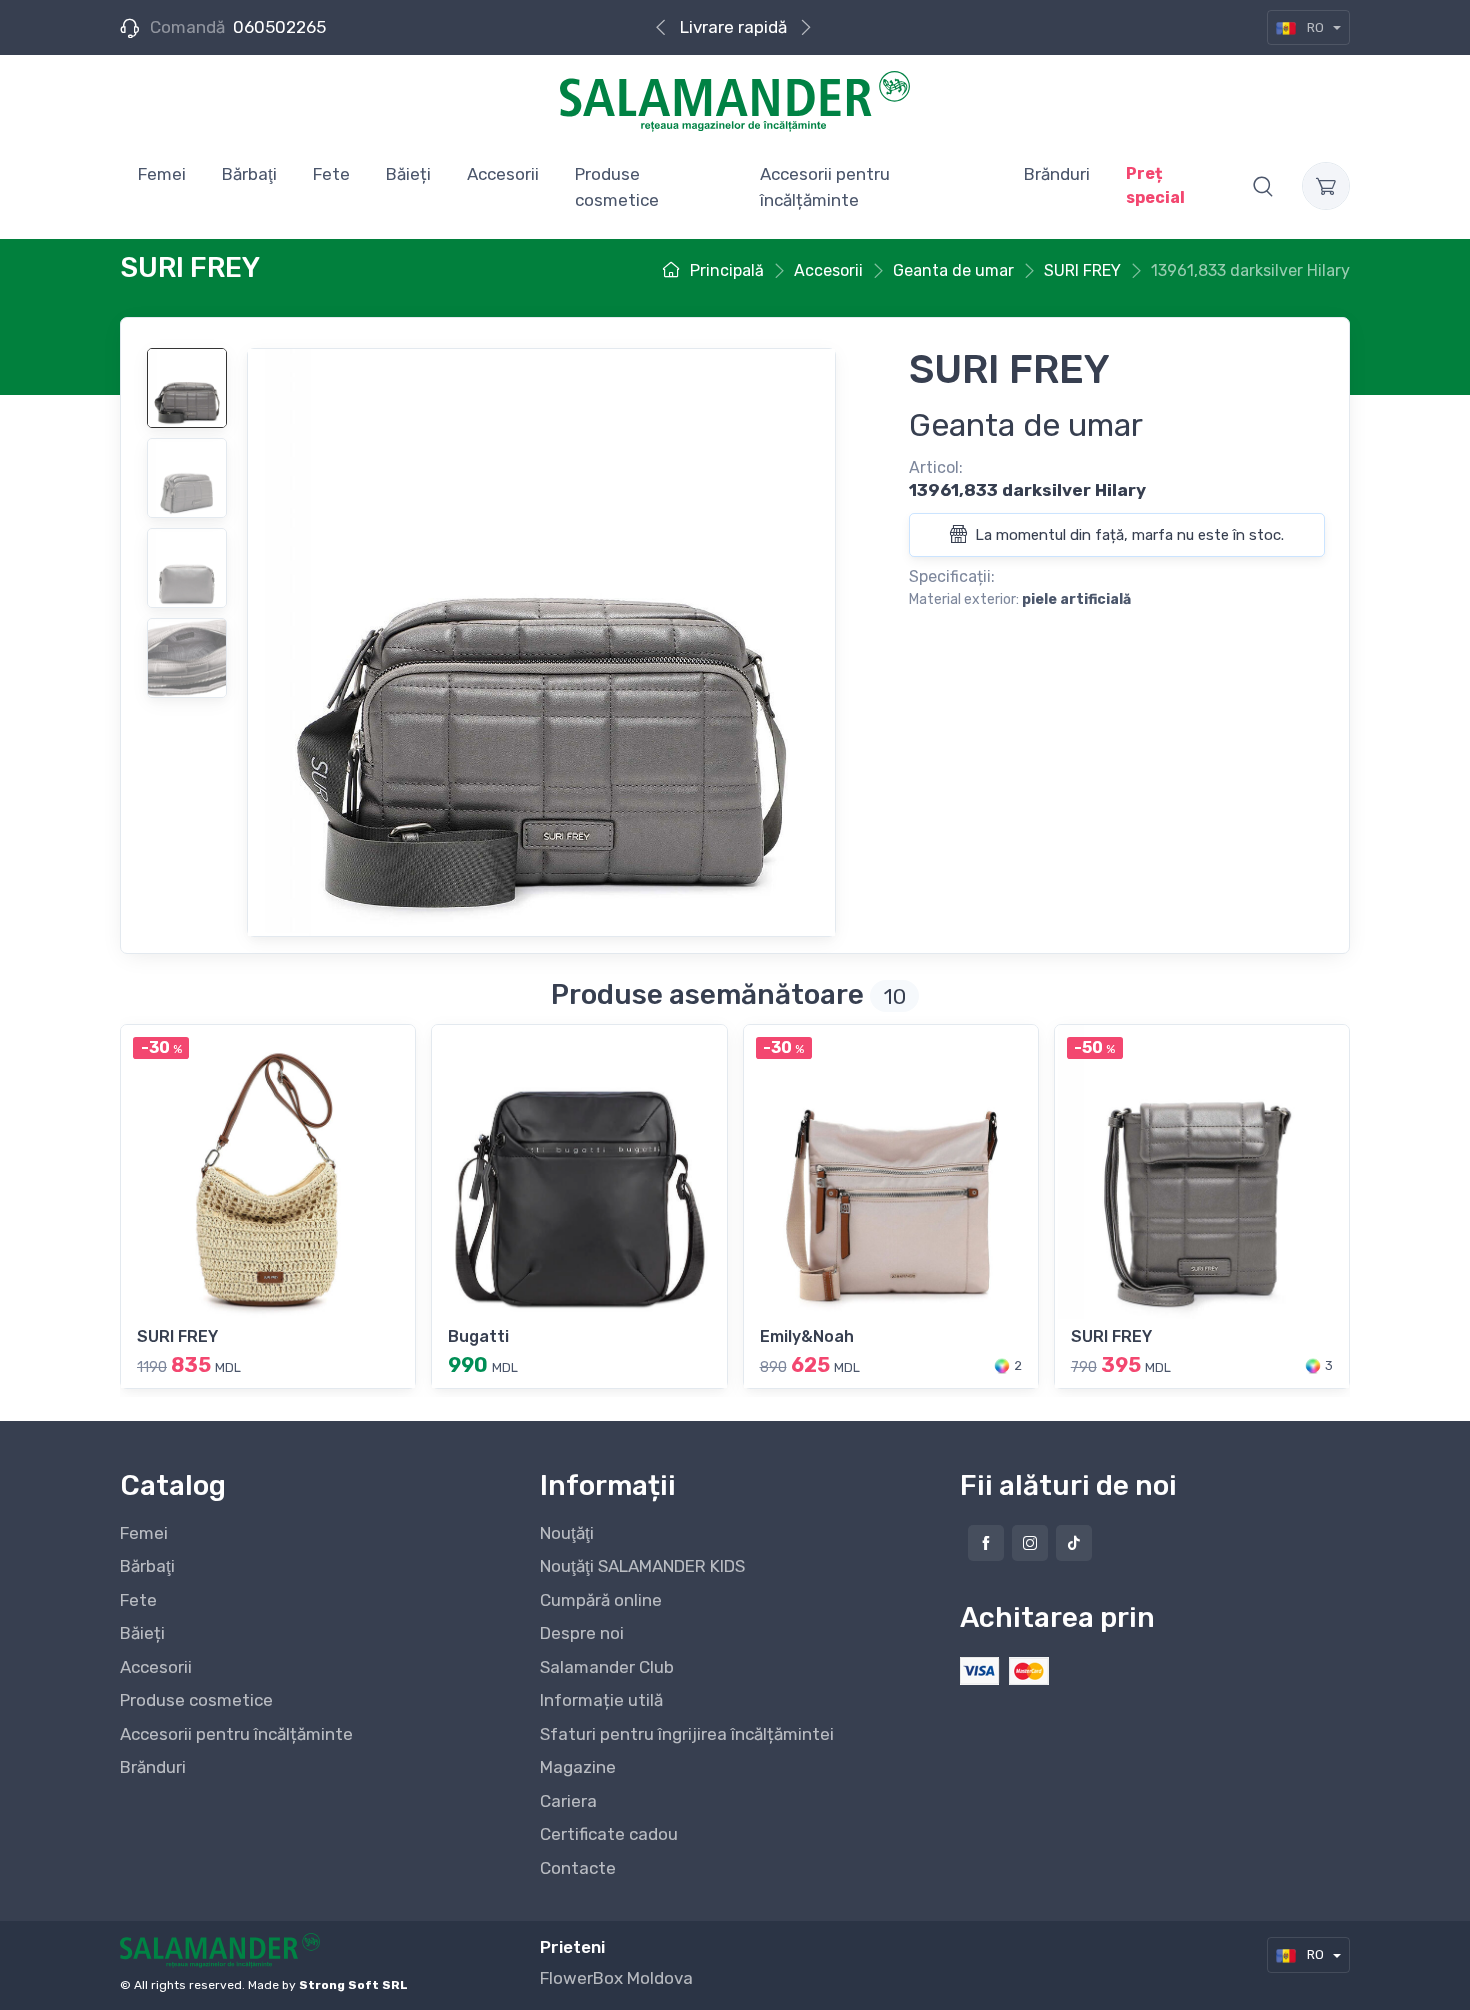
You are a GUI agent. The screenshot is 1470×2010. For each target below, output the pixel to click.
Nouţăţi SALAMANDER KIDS (642, 1566)
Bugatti (478, 1336)
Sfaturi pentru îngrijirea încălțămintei (687, 1734)
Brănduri (153, 1767)
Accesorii (156, 1667)
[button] (1263, 186)
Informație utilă (601, 1700)
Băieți (142, 1633)
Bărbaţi (147, 1566)
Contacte (578, 1868)
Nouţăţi (567, 1533)
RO (1315, 27)
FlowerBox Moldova (616, 1978)
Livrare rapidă (733, 27)
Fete (138, 1600)
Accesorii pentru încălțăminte (236, 1734)
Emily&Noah (807, 1336)
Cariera (568, 1801)
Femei (144, 1533)
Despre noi (582, 1633)
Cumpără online (601, 1600)
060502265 (279, 27)
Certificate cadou (609, 1834)
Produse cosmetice (196, 1700)
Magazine (578, 1767)
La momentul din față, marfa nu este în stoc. (1127, 535)
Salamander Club (607, 1667)
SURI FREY (177, 1336)
